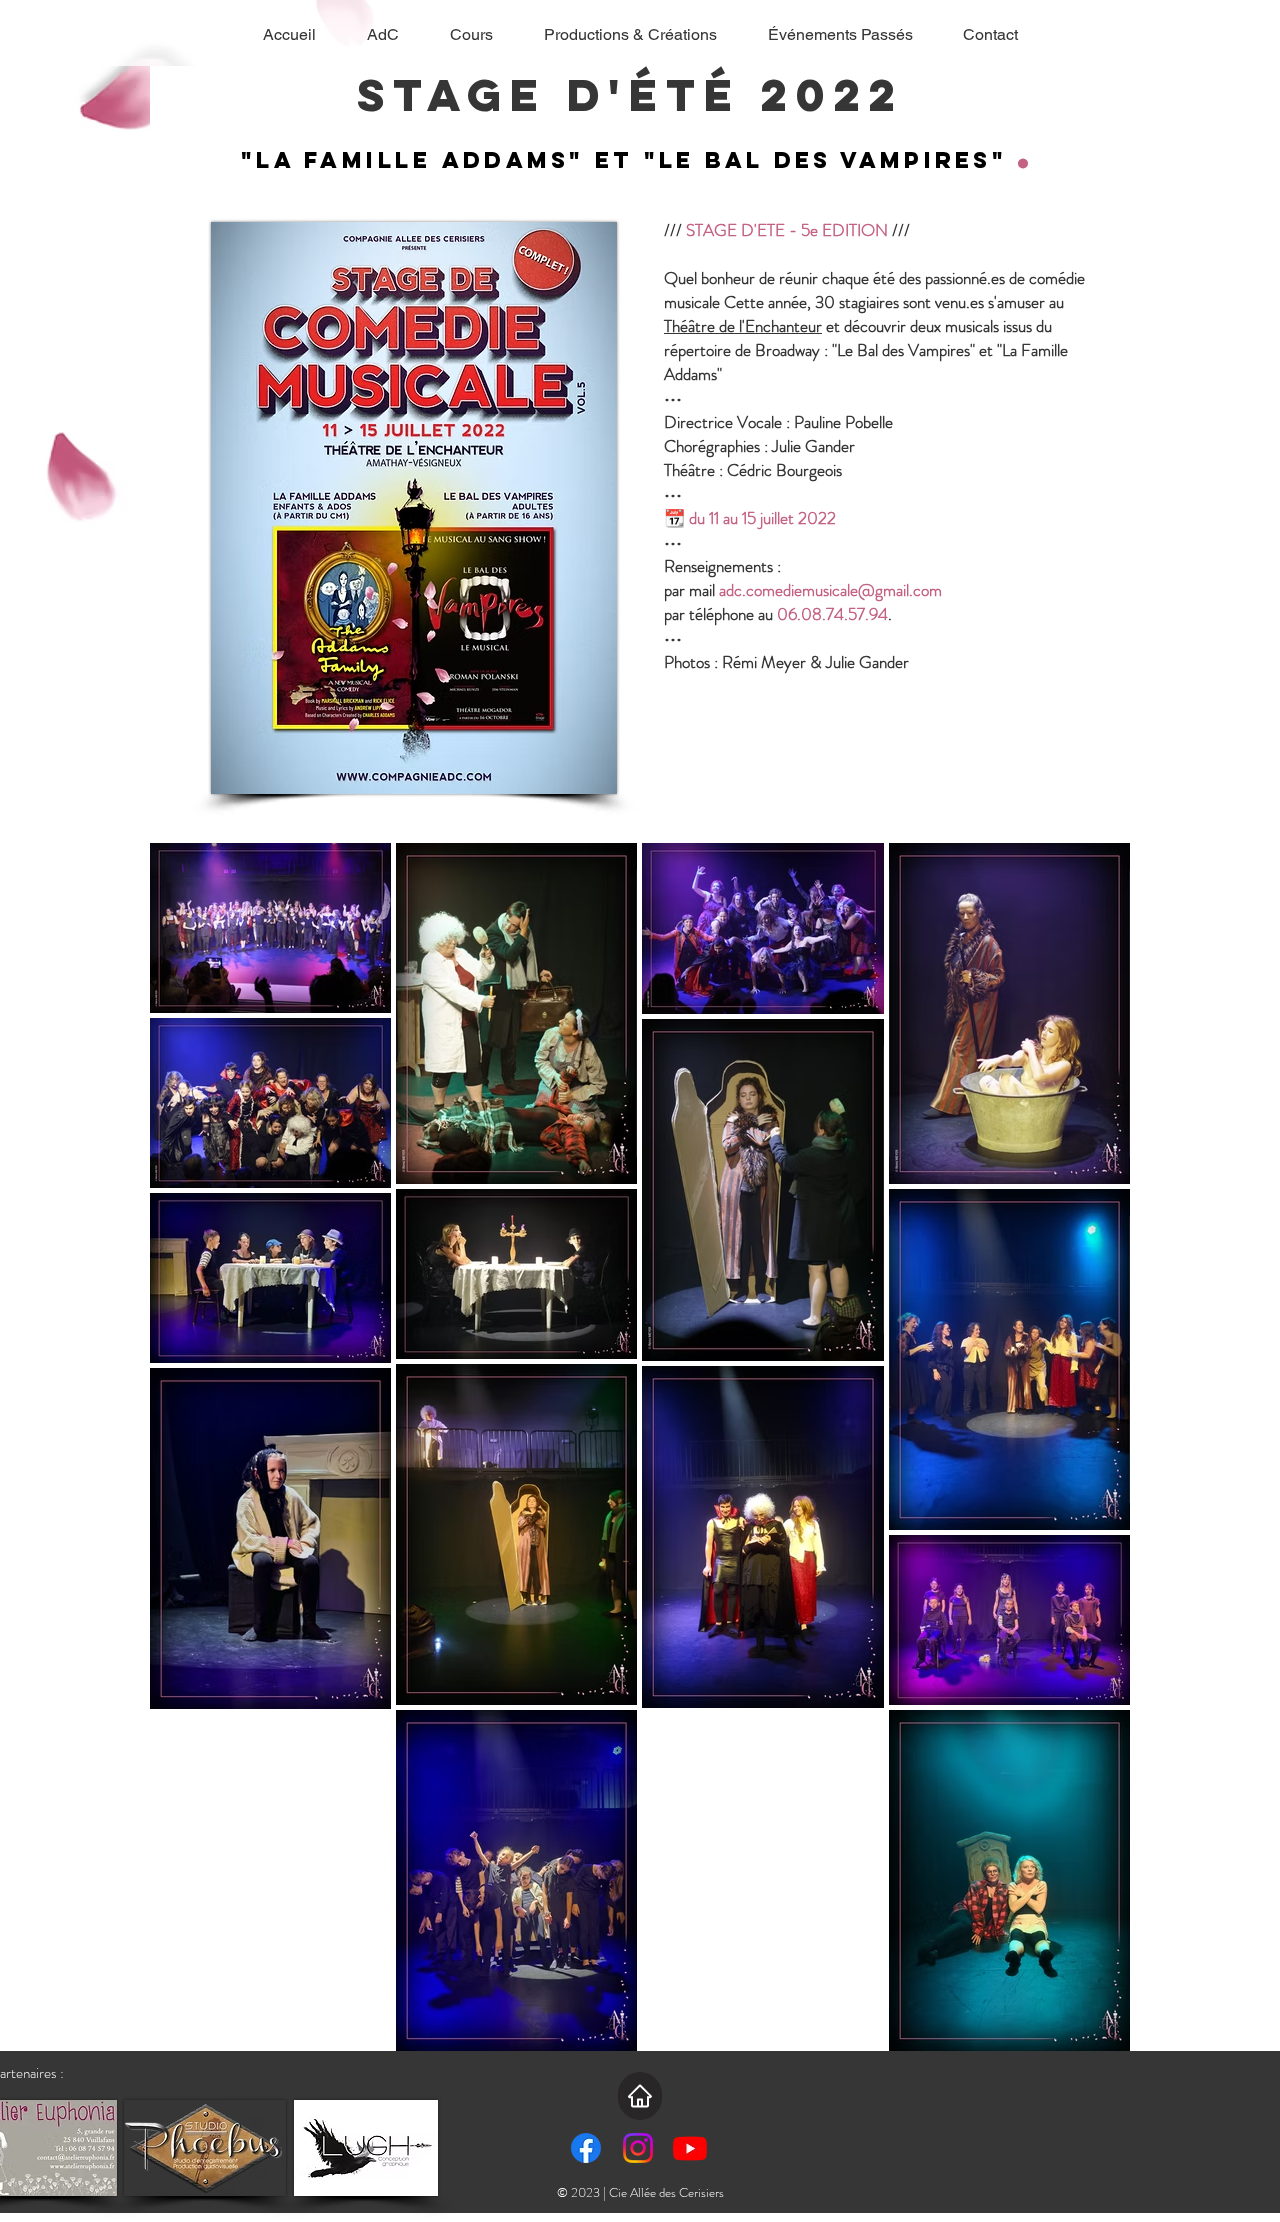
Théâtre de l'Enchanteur (743, 326)
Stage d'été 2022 (640, 94)
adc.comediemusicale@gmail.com (830, 590)
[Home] (640, 2096)
